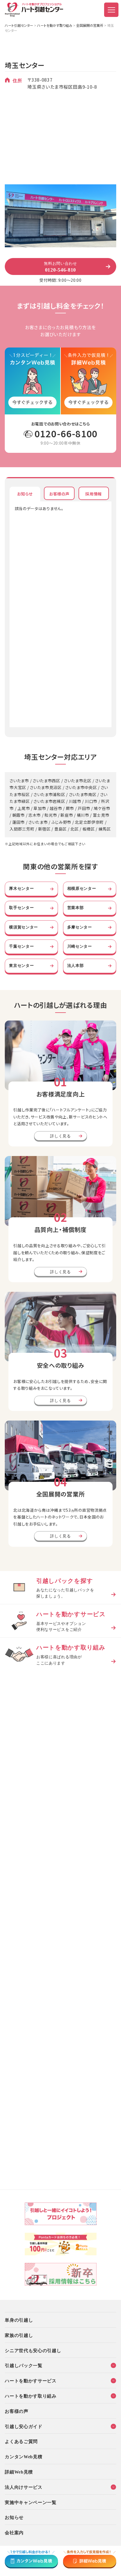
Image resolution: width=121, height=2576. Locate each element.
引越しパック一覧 (24, 2365)
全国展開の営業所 (90, 25)
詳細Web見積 (19, 2472)
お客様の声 (17, 2411)
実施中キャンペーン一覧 (31, 2502)
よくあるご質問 (21, 2441)
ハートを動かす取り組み (55, 25)
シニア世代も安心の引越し (33, 2350)
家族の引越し (19, 2335)
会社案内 (14, 2532)
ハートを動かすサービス (31, 2380)
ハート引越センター (19, 25)
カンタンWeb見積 (23, 2456)
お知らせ (14, 2517)
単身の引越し (19, 2320)
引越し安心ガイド (24, 2426)
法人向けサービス (24, 2487)
